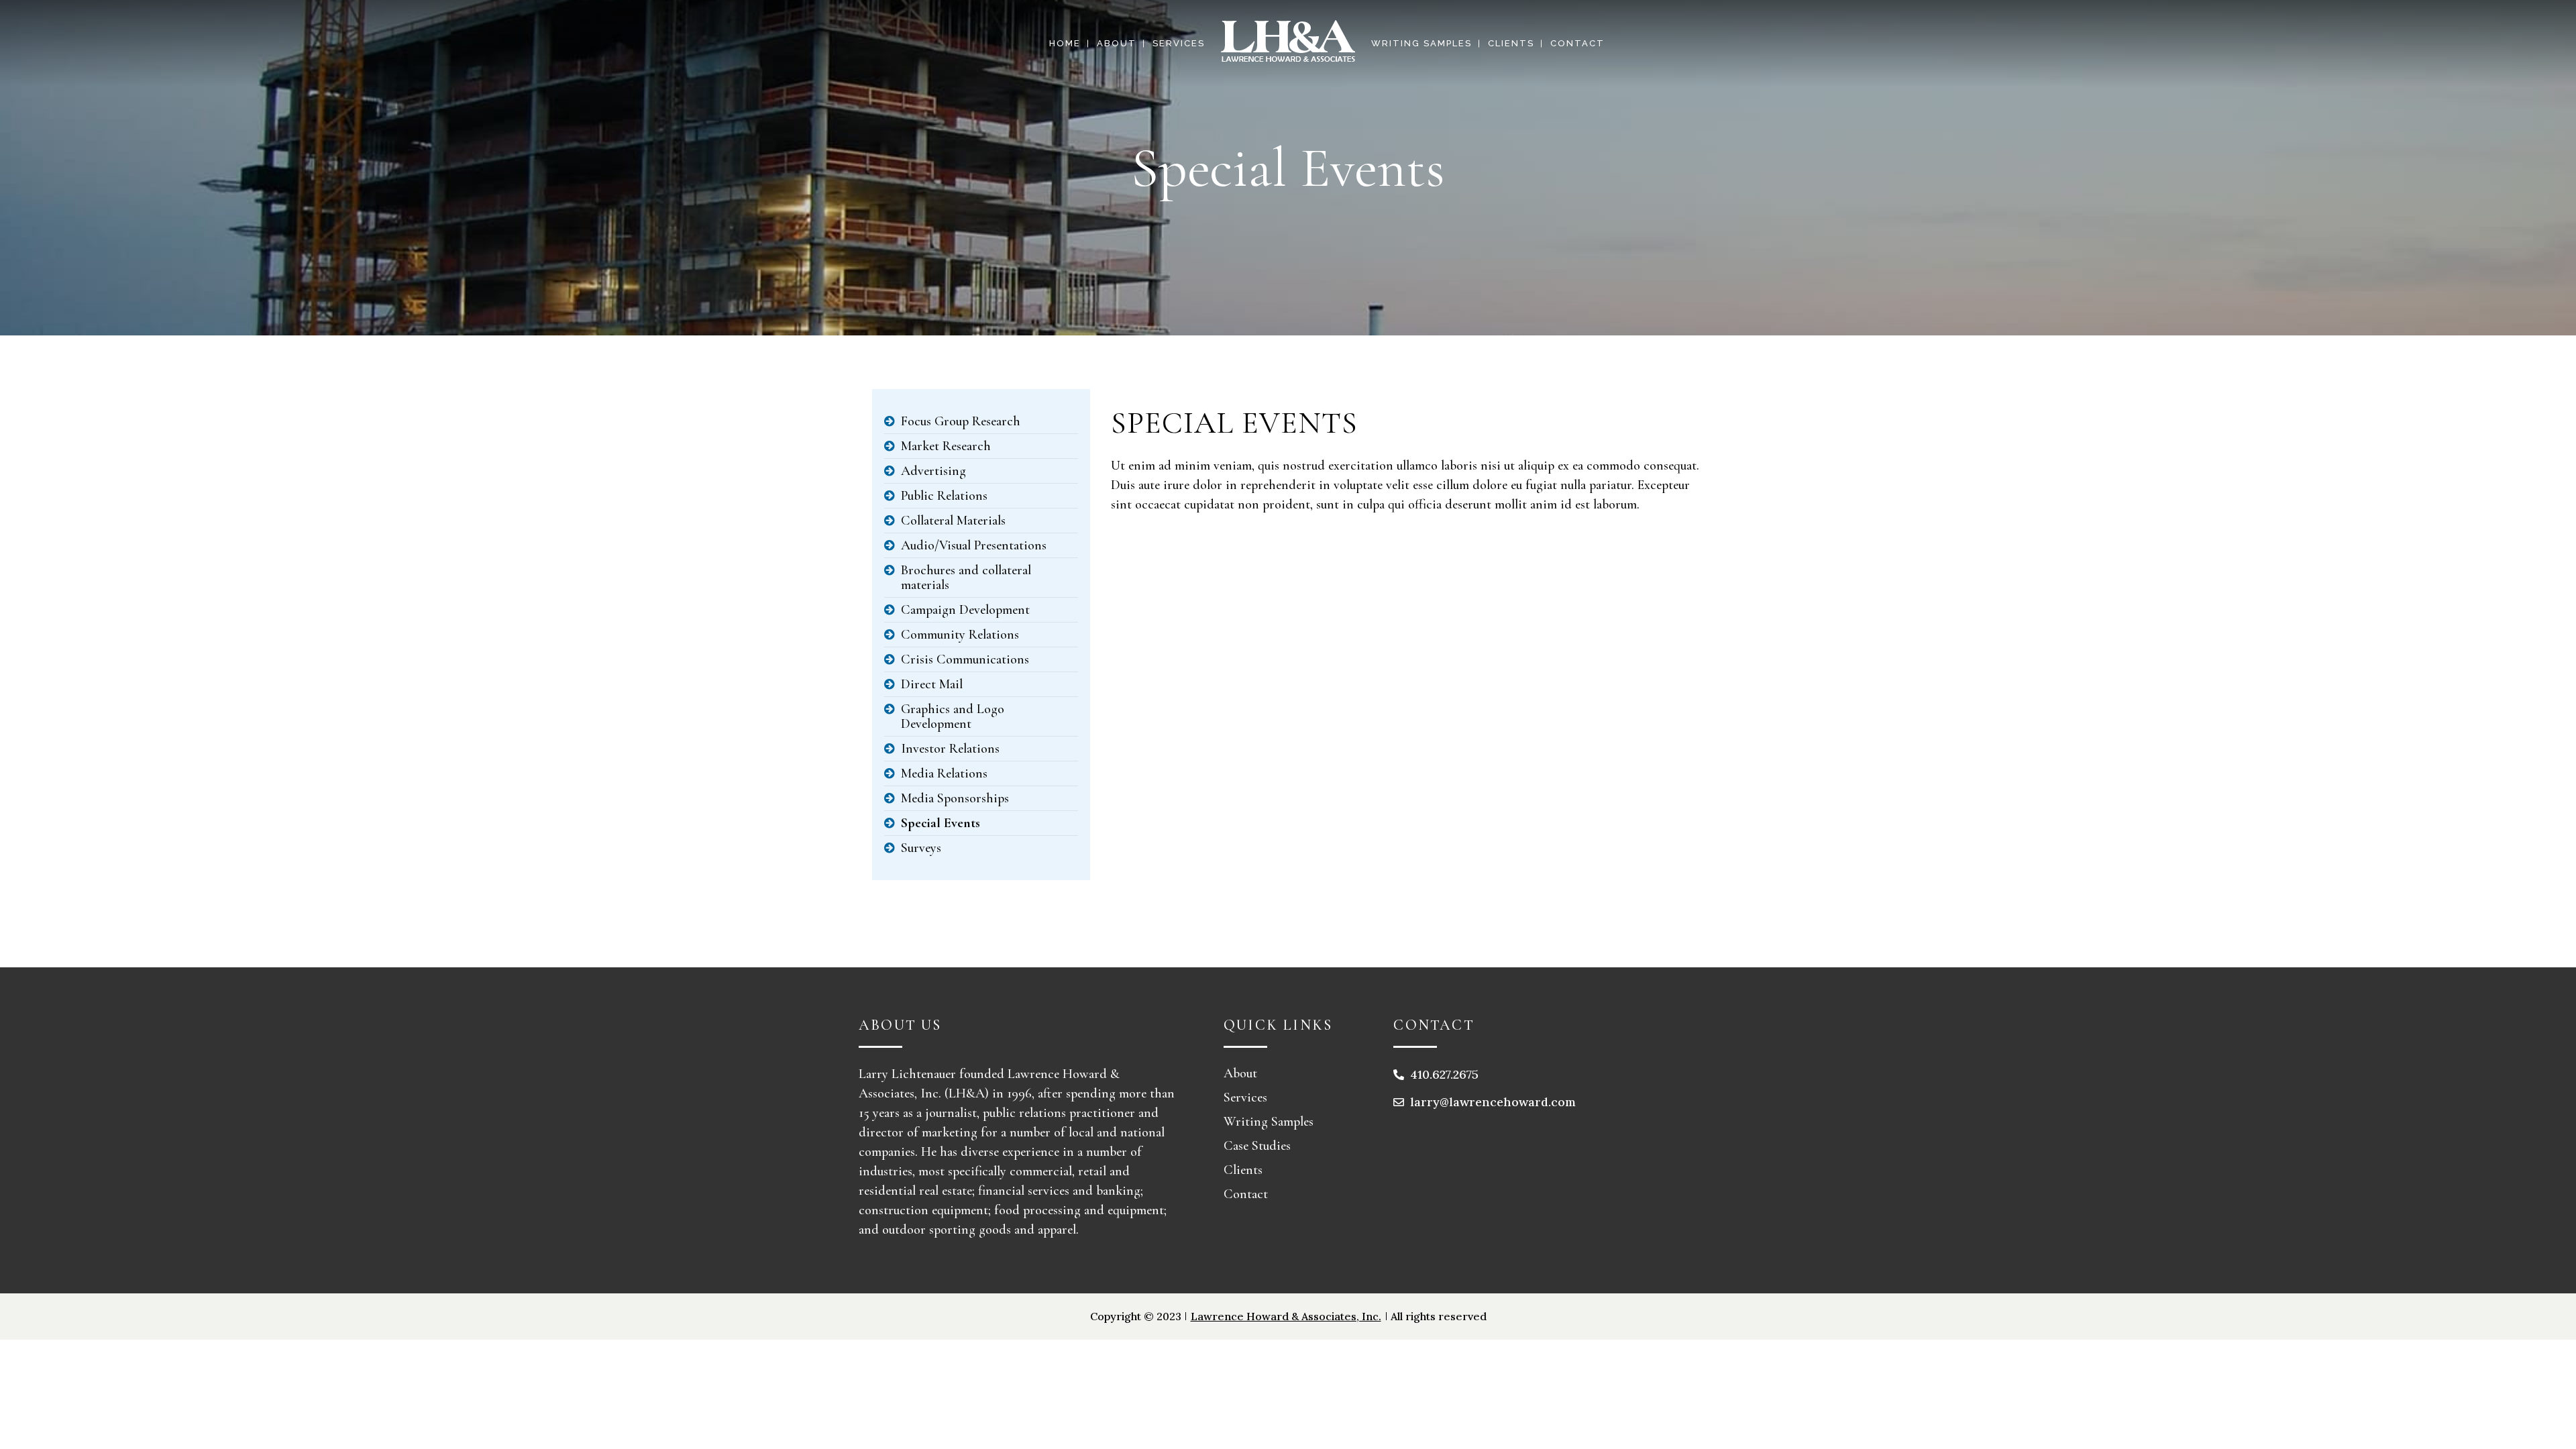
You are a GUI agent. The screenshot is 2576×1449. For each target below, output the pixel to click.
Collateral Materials (953, 521)
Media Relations (944, 773)
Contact (1246, 1194)
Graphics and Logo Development (953, 716)
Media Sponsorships (955, 798)
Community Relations (960, 635)
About (1240, 1073)
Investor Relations (950, 749)
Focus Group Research (961, 421)
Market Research (946, 446)
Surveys (921, 848)
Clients (1243, 1170)
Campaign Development (965, 610)
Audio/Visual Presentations (974, 545)
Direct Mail (932, 684)
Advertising (933, 471)
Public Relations (944, 496)
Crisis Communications (965, 659)
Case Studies (1257, 1146)
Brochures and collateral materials (966, 578)
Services (1245, 1097)
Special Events (941, 823)
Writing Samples (1269, 1122)
